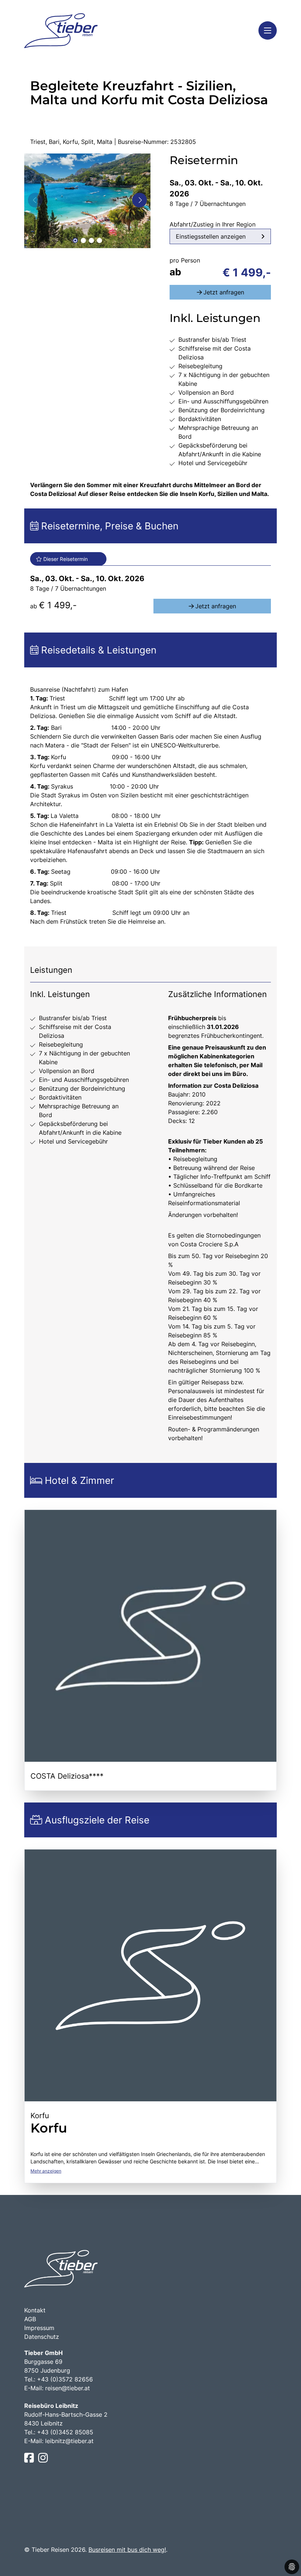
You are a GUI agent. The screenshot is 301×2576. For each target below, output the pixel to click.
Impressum (39, 2328)
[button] (75, 240)
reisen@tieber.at (68, 2388)
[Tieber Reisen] (61, 31)
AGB (30, 2319)
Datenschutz (42, 2337)
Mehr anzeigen (46, 2171)
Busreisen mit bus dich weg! (127, 2550)
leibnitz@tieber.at (69, 2441)
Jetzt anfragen (224, 292)
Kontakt (35, 2310)
